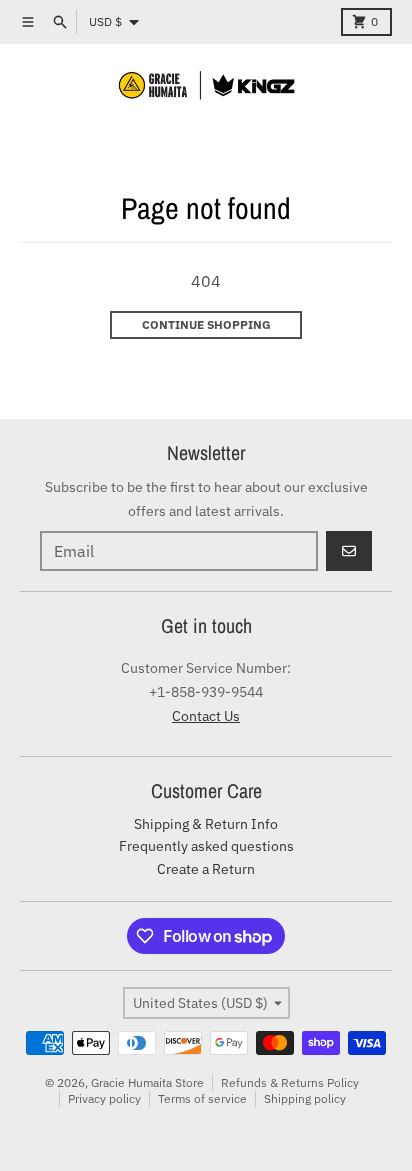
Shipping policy (305, 1098)
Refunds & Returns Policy (290, 1082)
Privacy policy (104, 1098)
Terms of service (202, 1098)
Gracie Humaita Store (147, 1082)
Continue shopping (206, 324)
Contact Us (206, 716)
